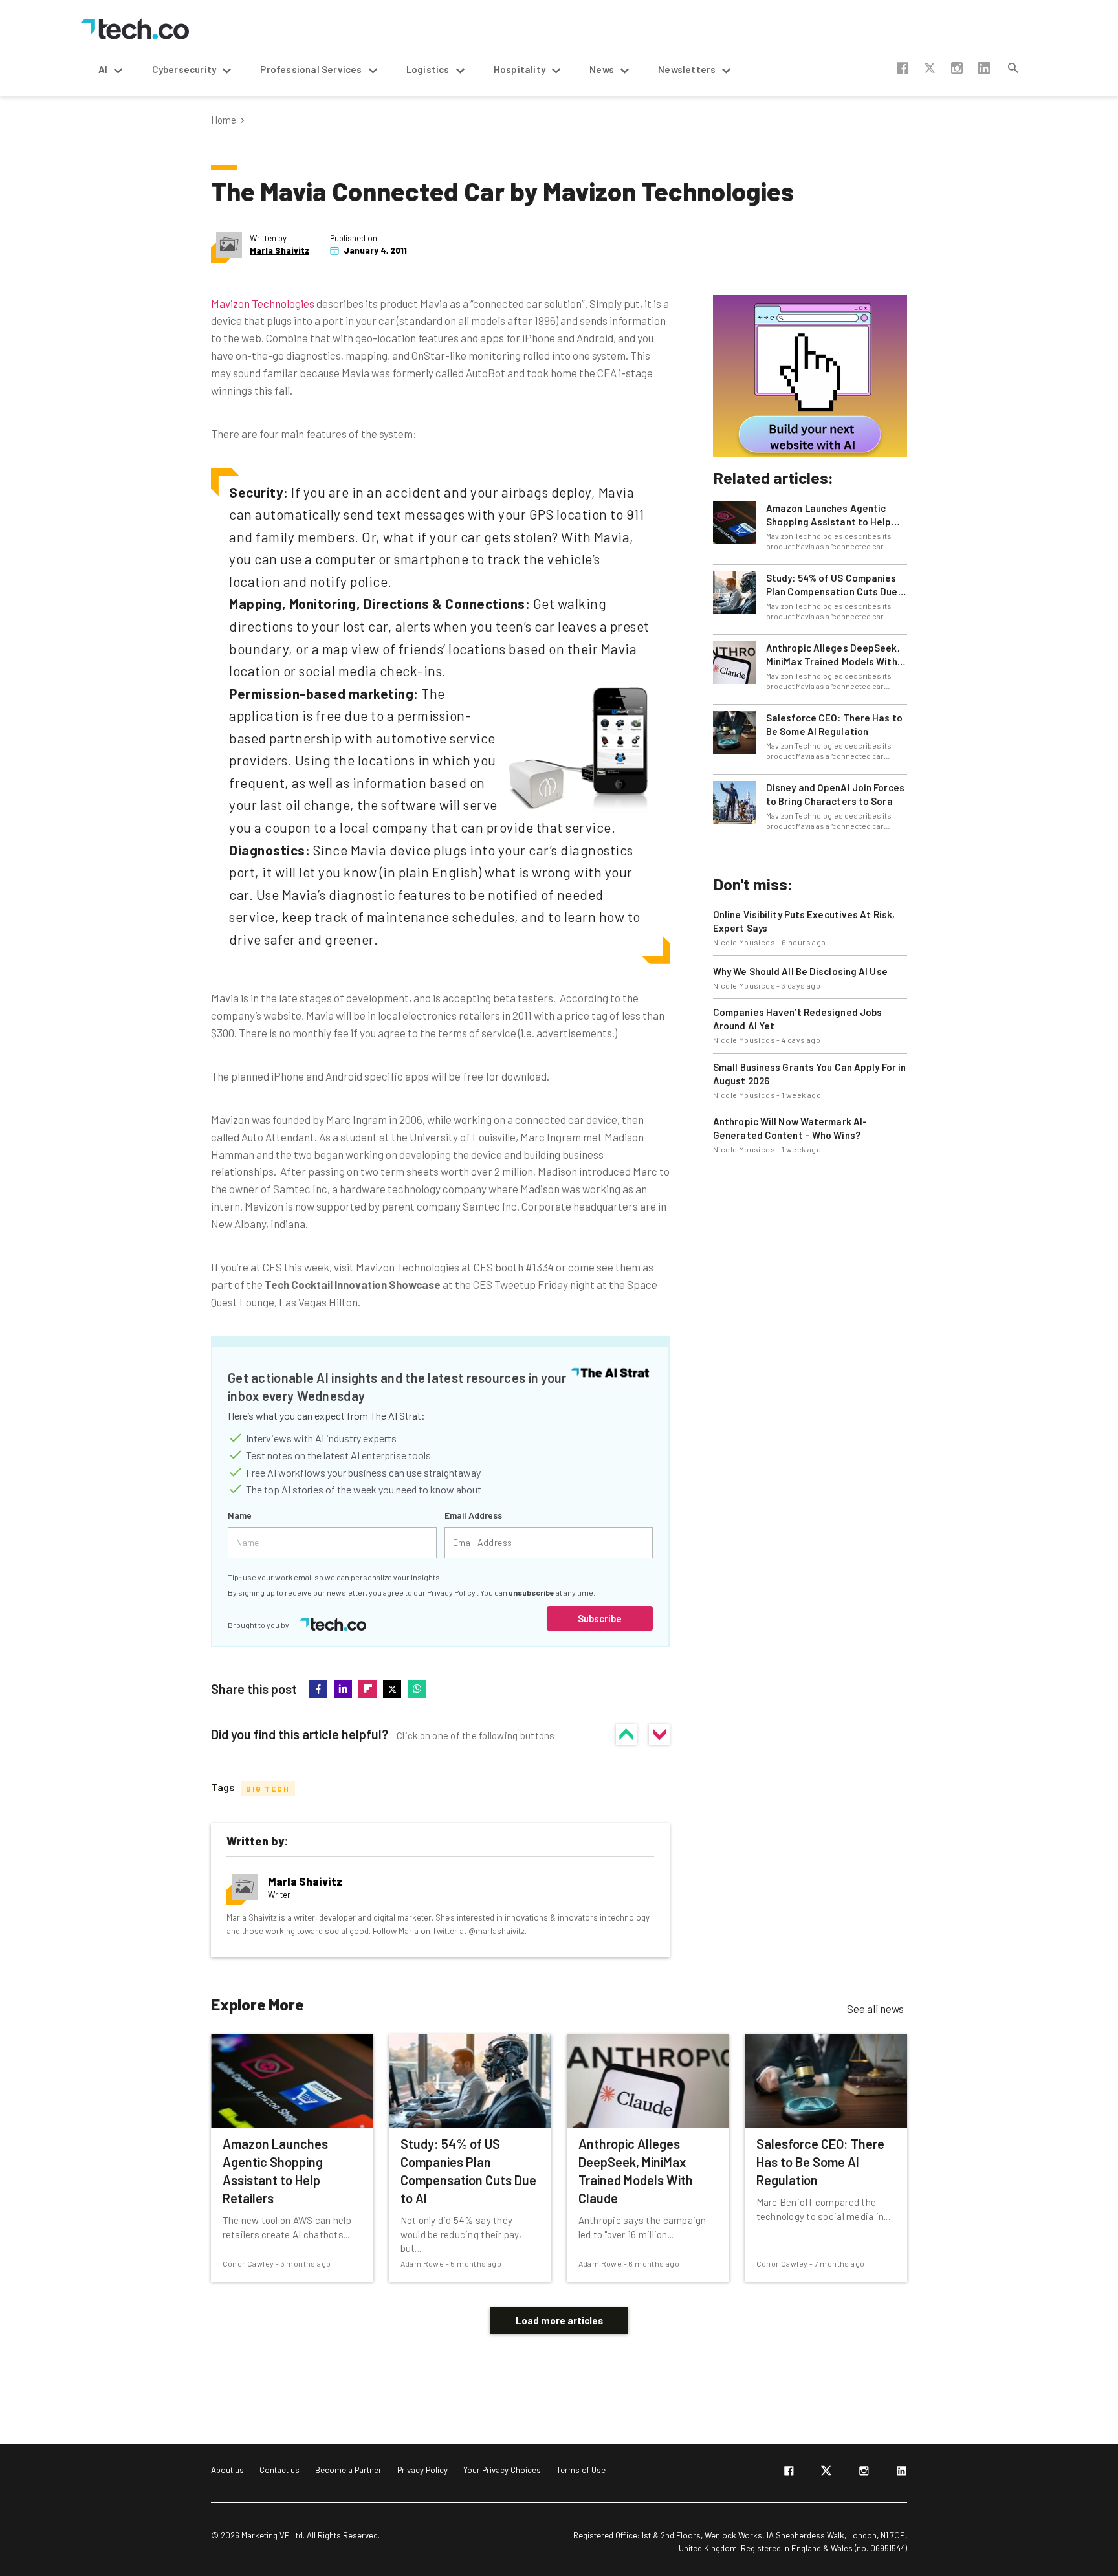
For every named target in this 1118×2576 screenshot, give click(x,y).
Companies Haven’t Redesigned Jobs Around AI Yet (797, 1019)
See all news (875, 2009)
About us (227, 2470)
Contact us (279, 2470)
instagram (957, 68)
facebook (903, 68)
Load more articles (559, 2320)
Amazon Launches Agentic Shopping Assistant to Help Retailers (829, 515)
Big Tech (268, 1789)
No (659, 1734)
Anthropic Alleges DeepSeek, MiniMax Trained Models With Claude (833, 655)
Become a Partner (348, 2470)
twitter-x (930, 68)
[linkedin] (901, 2473)
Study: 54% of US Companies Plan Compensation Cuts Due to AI (832, 585)
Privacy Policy (452, 1592)
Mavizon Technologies (263, 303)
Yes (626, 1734)
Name (240, 1515)
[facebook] (789, 2473)
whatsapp (417, 1689)
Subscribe (600, 1618)
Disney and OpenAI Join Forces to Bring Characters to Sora (835, 794)
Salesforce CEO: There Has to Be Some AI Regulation (834, 724)
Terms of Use (581, 2470)
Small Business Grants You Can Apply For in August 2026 (809, 1074)
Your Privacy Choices (502, 2470)
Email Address (473, 1515)
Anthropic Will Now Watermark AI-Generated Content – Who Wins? (790, 1128)
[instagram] (864, 2473)
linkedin (984, 68)
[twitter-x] (826, 2473)
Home (224, 120)
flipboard (367, 1689)
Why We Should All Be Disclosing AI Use (800, 971)
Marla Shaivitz (279, 251)
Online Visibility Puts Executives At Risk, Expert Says (804, 921)
